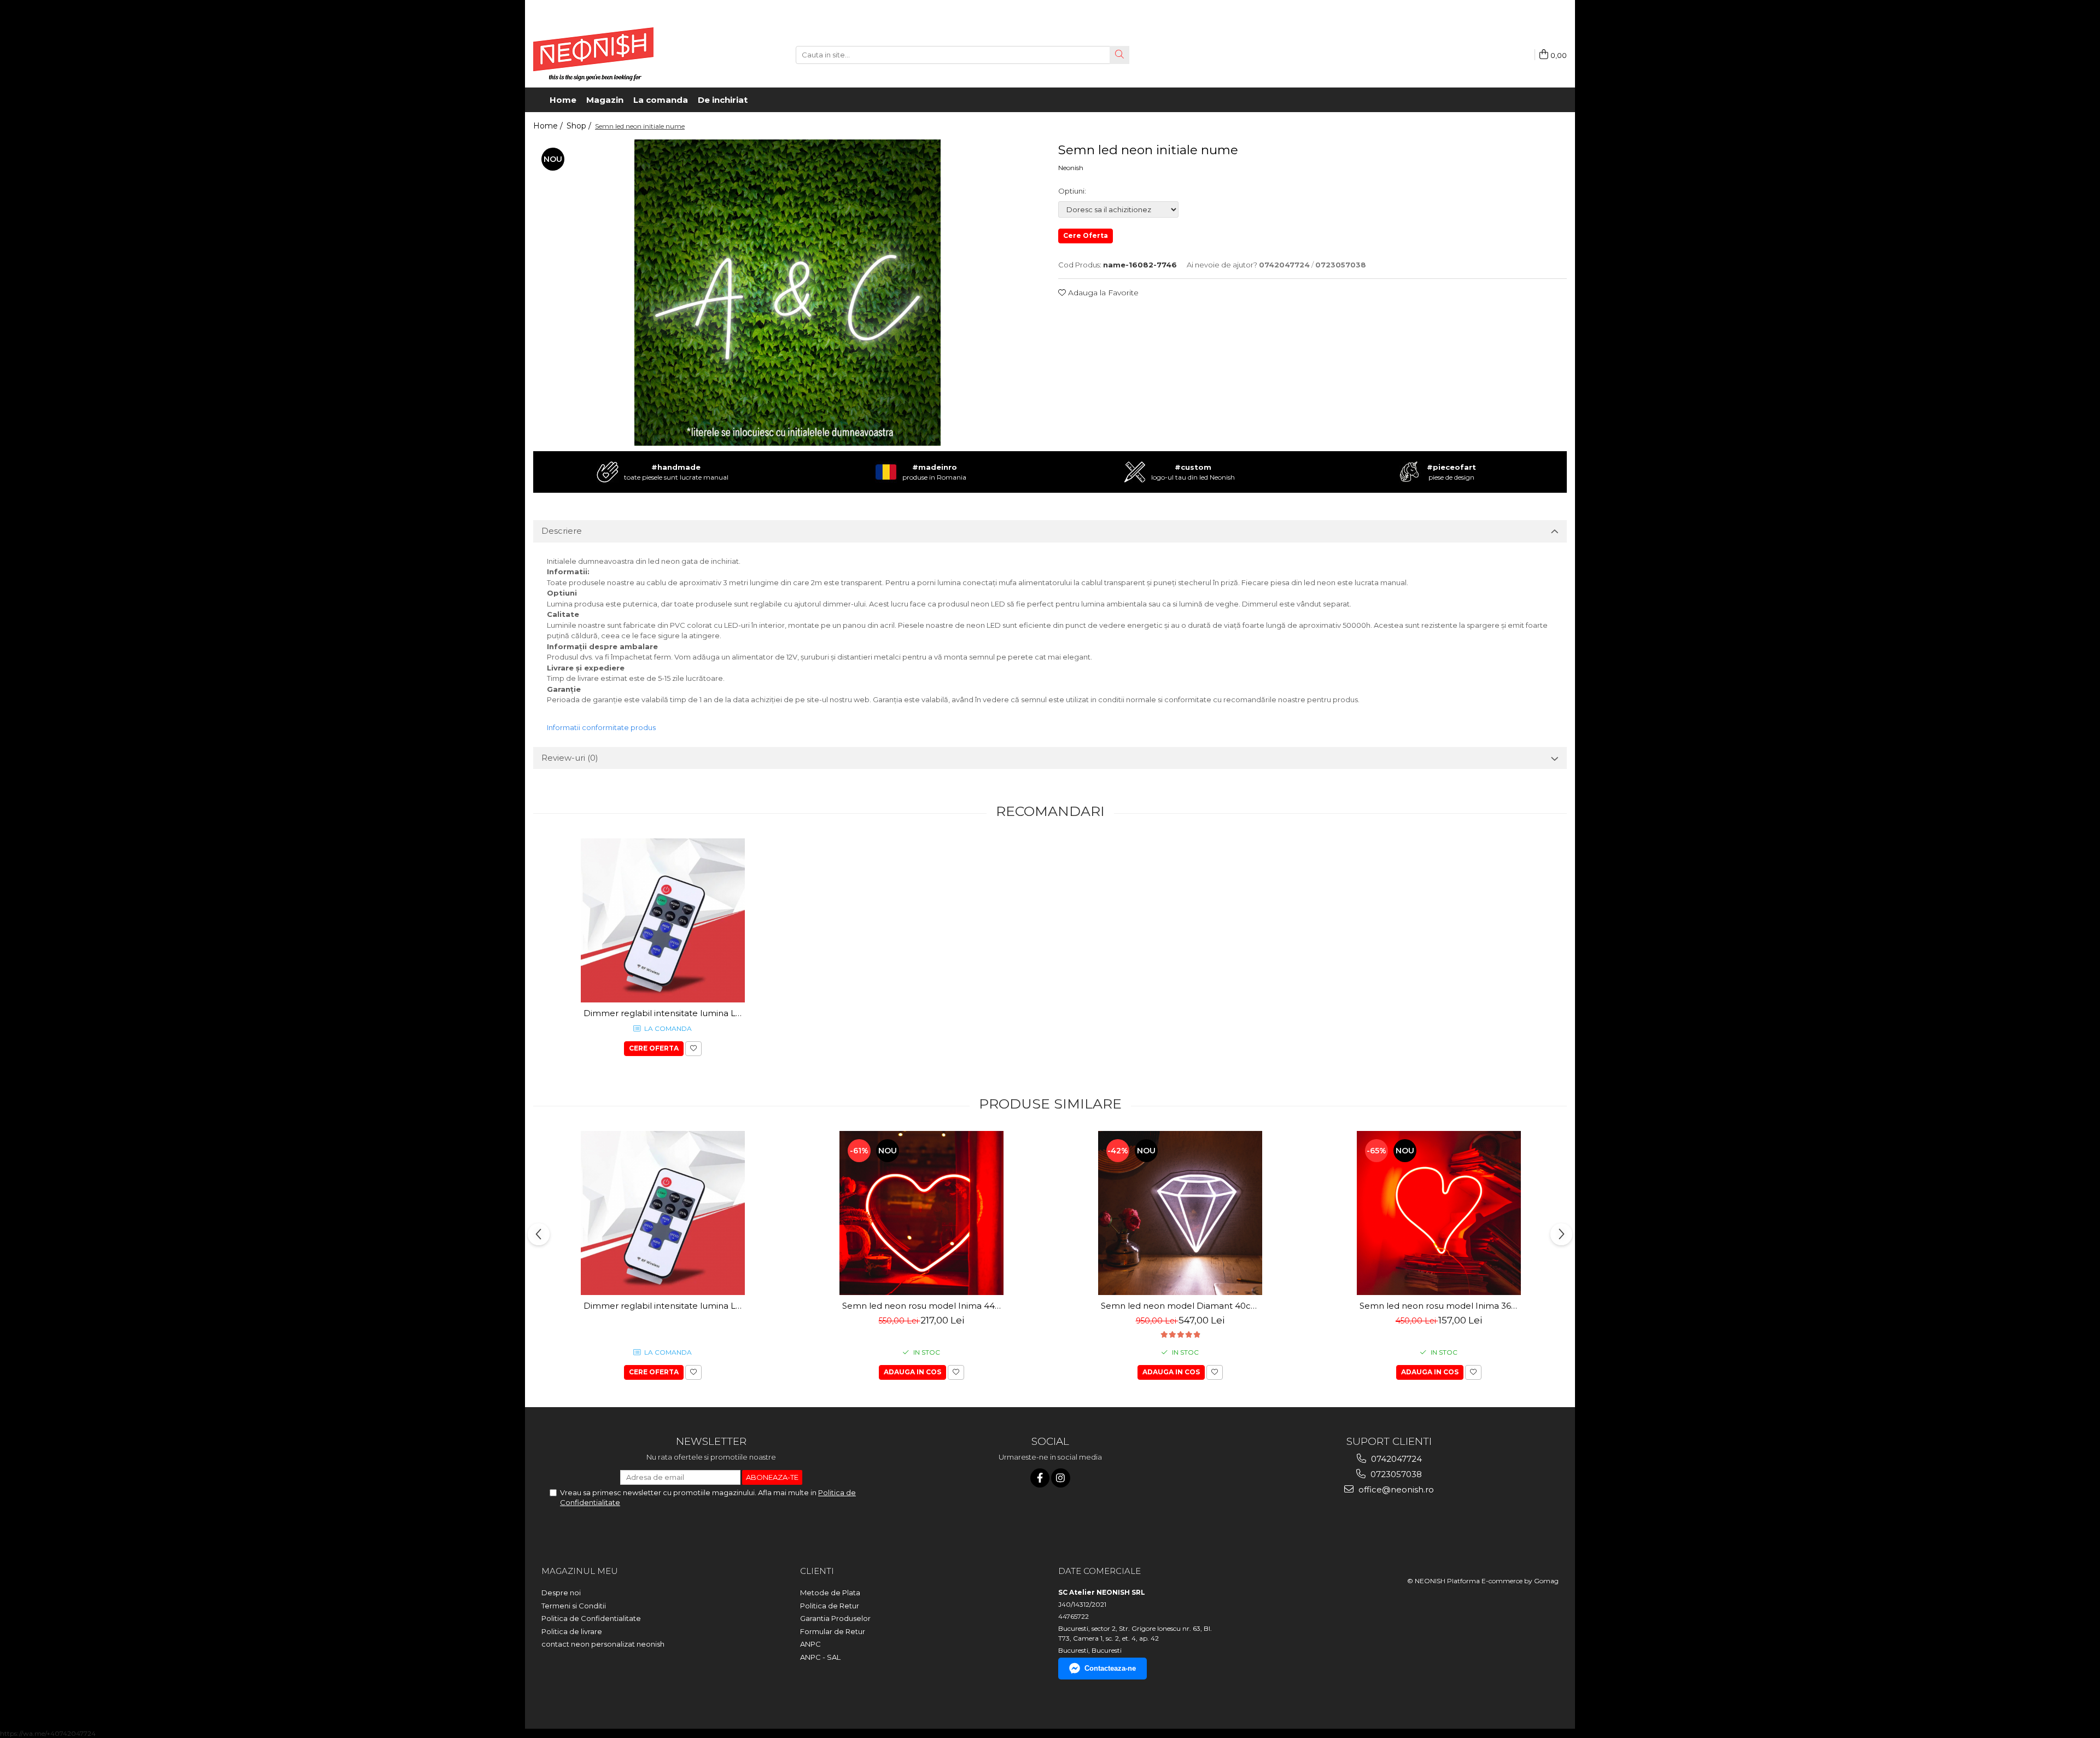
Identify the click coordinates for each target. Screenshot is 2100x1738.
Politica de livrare (572, 1631)
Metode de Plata (830, 1593)
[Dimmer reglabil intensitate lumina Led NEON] (663, 920)
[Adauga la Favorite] (693, 1049)
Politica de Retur (830, 1606)
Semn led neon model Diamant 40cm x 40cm (1182, 1306)
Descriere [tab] (562, 531)
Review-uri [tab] (570, 758)
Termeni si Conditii (574, 1606)
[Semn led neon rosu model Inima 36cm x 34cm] (1439, 1213)
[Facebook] (1040, 1478)
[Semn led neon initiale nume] (787, 293)
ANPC (810, 1644)
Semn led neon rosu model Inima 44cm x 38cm (923, 1306)
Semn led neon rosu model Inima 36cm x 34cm (1440, 1306)
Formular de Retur (833, 1631)
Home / (549, 126)
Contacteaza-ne (1110, 1668)
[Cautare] (1119, 55)
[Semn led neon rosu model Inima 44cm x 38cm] (921, 1213)
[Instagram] (1061, 1478)
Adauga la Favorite (1102, 293)
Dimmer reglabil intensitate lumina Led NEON (664, 1013)
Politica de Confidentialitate (591, 1618)
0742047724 (1395, 1459)
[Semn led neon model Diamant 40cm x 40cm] (1180, 1213)
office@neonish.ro (1395, 1489)
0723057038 (1395, 1474)
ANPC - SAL (820, 1657)
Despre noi (561, 1593)
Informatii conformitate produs (601, 727)
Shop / (580, 126)
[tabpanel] (787, 293)
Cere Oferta (1086, 235)
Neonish (1071, 168)
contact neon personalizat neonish (603, 1644)
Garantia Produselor (835, 1618)
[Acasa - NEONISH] (593, 55)
